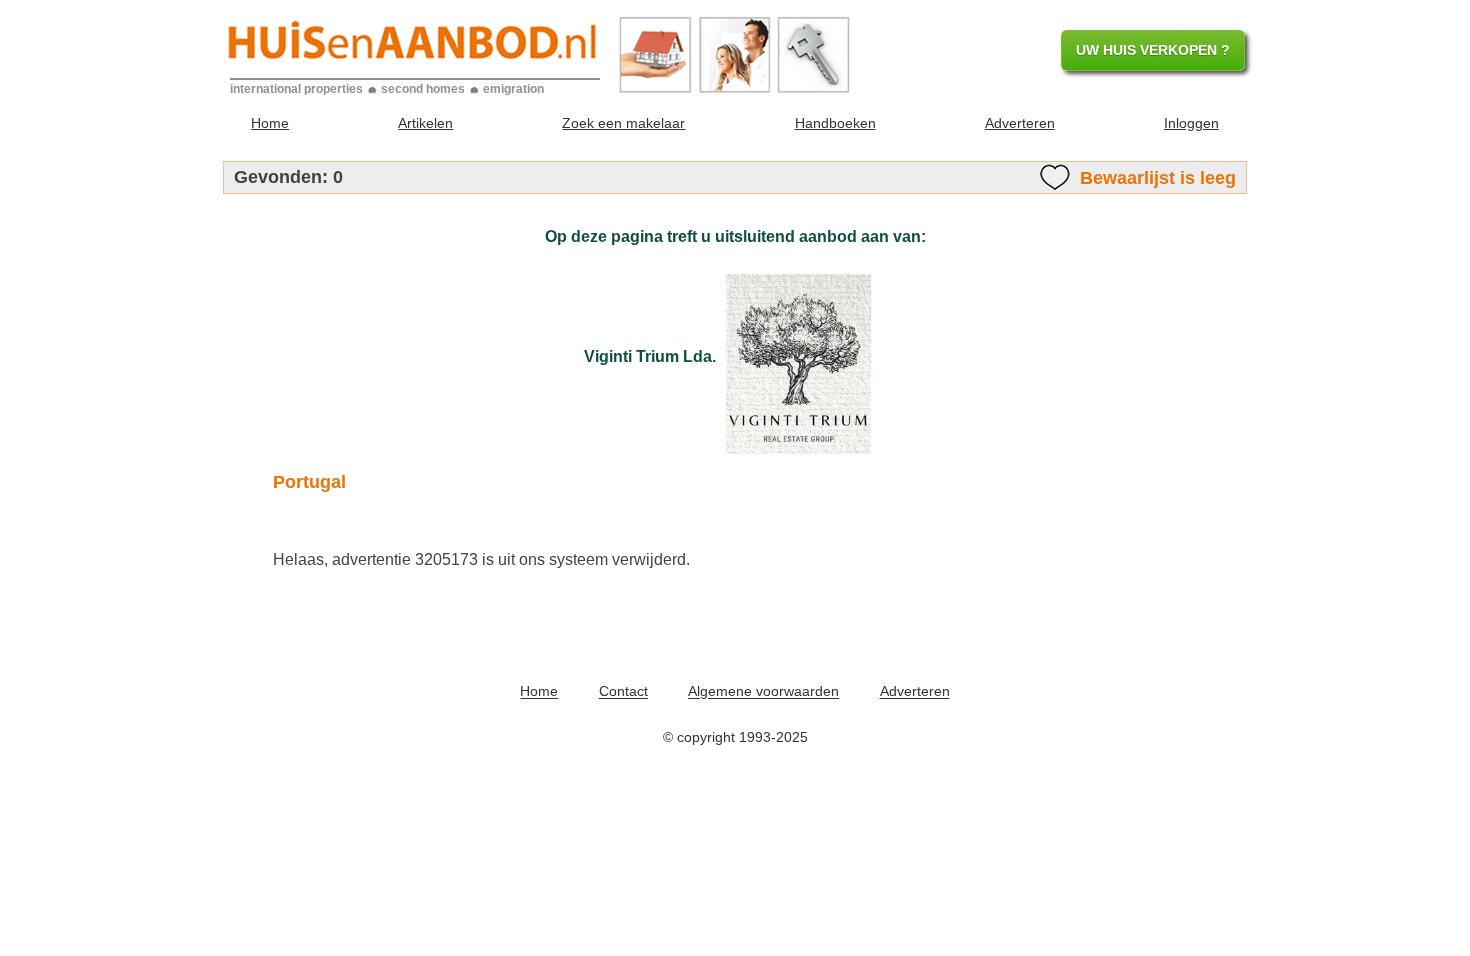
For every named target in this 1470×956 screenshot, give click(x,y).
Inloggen (1191, 123)
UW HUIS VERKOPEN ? (1153, 50)
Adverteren (1020, 123)
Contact (623, 692)
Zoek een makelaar (623, 123)
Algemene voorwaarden (763, 692)
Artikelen (425, 123)
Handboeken (835, 123)
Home (270, 123)
